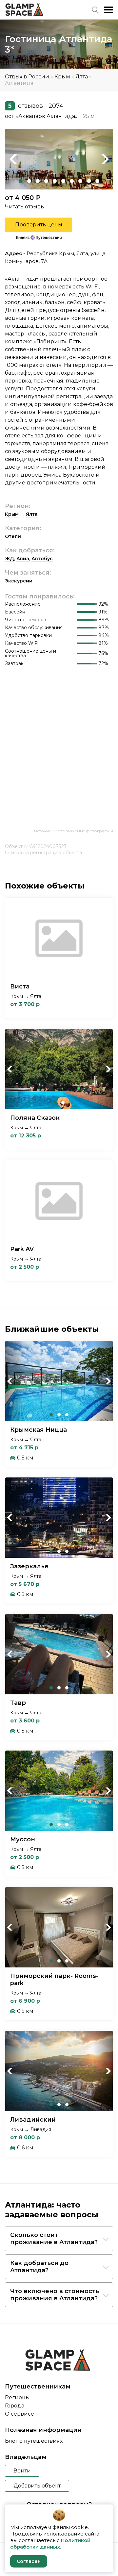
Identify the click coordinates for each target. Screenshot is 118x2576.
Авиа (23, 559)
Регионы (17, 2397)
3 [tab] (38, 181)
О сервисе (20, 2414)
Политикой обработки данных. (50, 2543)
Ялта (82, 77)
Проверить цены (39, 225)
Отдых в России (27, 77)
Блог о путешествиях (34, 2441)
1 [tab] (21, 181)
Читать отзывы (25, 207)
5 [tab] (55, 181)
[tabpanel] (59, 159)
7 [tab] (72, 181)
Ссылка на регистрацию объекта (43, 853)
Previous (13, 159)
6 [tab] (63, 181)
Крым (62, 77)
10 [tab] (97, 181)
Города (15, 2406)
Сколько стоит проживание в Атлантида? (54, 2239)
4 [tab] (46, 181)
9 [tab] (89, 181)
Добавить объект (37, 2486)
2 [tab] (29, 181)
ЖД (10, 559)
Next (105, 159)
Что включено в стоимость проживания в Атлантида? (55, 2295)
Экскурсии (19, 581)
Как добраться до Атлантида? (39, 2267)
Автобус (42, 559)
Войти (22, 2471)
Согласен (29, 2561)
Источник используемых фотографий (74, 831)
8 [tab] (80, 181)
